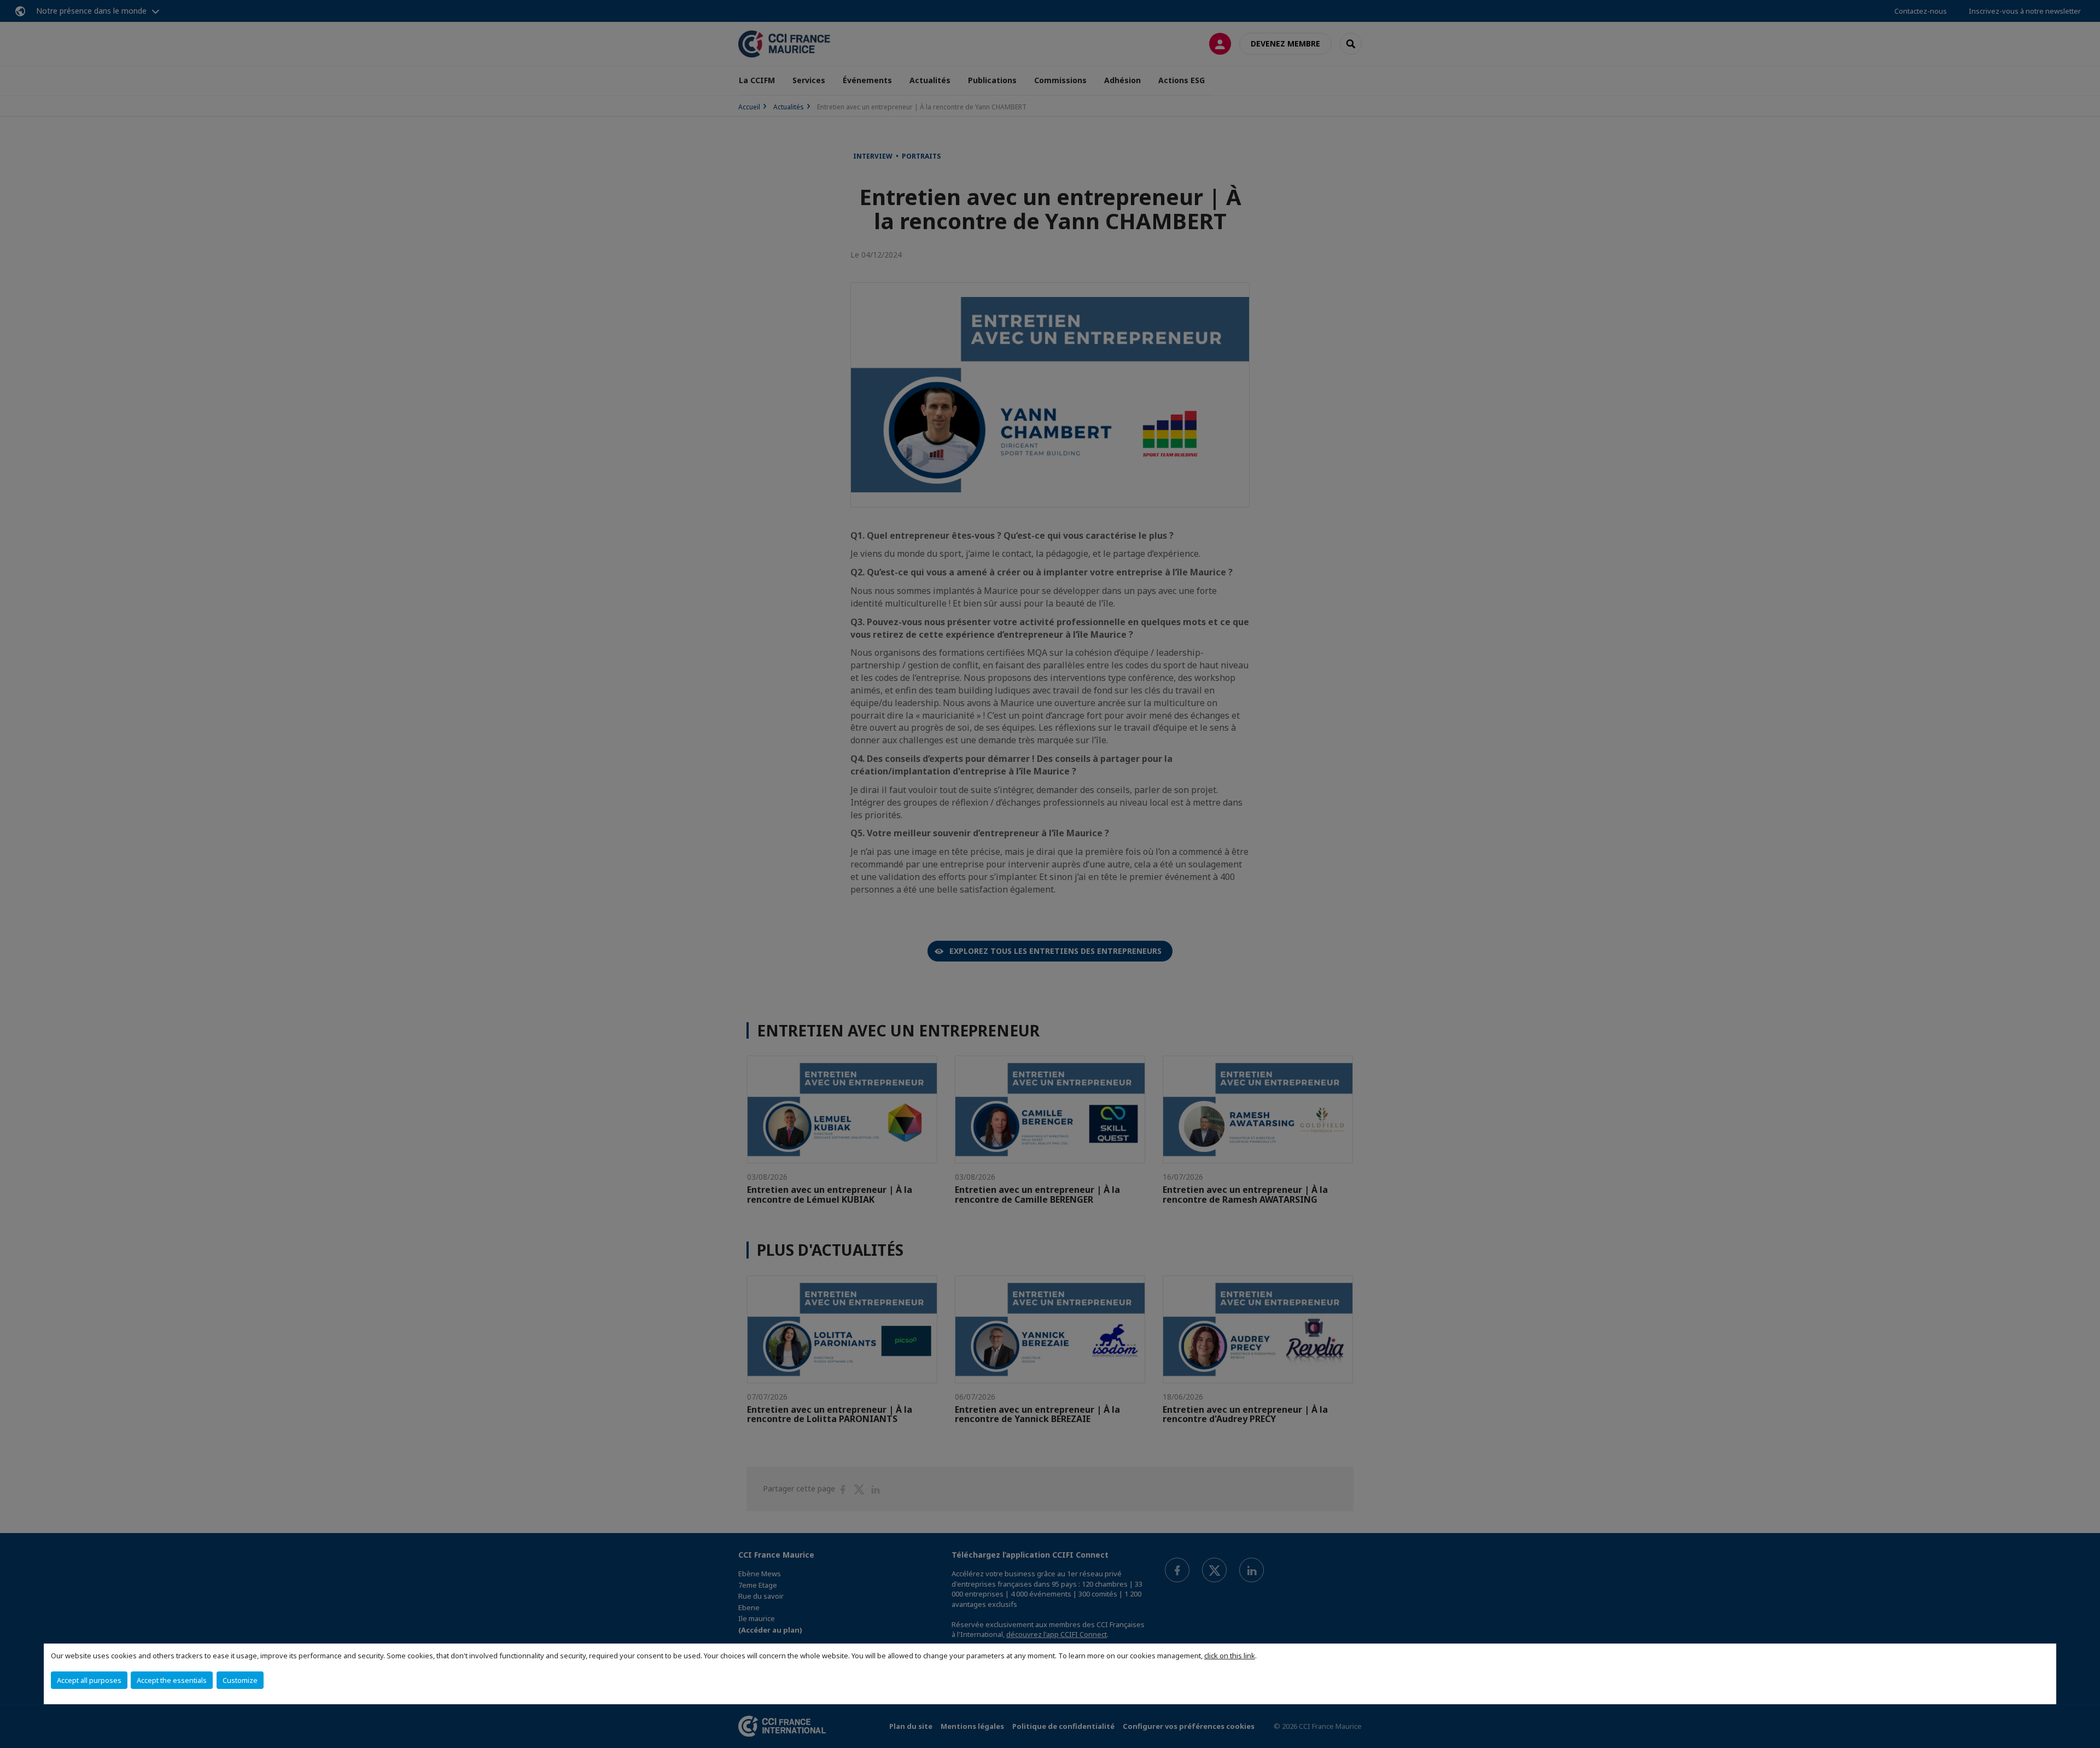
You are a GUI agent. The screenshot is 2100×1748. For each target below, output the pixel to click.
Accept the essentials (172, 1680)
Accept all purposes (89, 1680)
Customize (240, 1680)
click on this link (1230, 1656)
